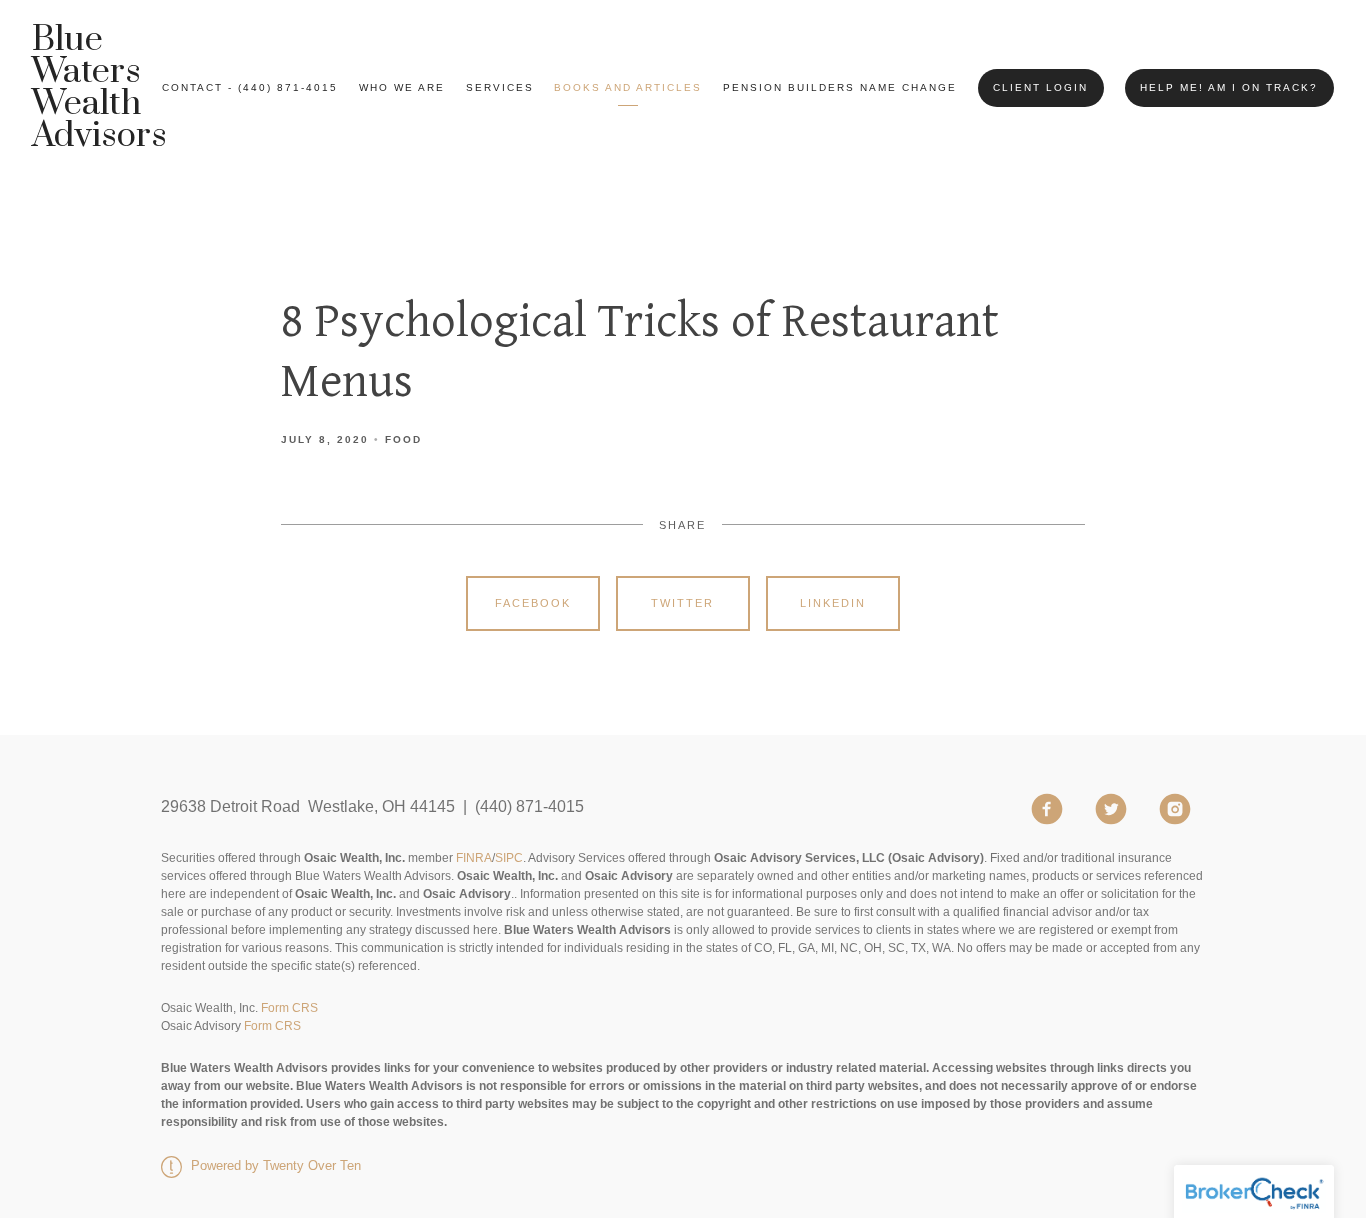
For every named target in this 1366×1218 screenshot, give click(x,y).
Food (403, 439)
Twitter (682, 603)
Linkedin (833, 603)
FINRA (474, 858)
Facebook (533, 603)
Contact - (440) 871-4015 (250, 87)
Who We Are (402, 87)
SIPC (509, 858)
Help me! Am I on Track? (1229, 87)
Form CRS (289, 1008)
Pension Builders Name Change (840, 87)
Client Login (1040, 87)
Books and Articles (628, 87)
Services (500, 87)
